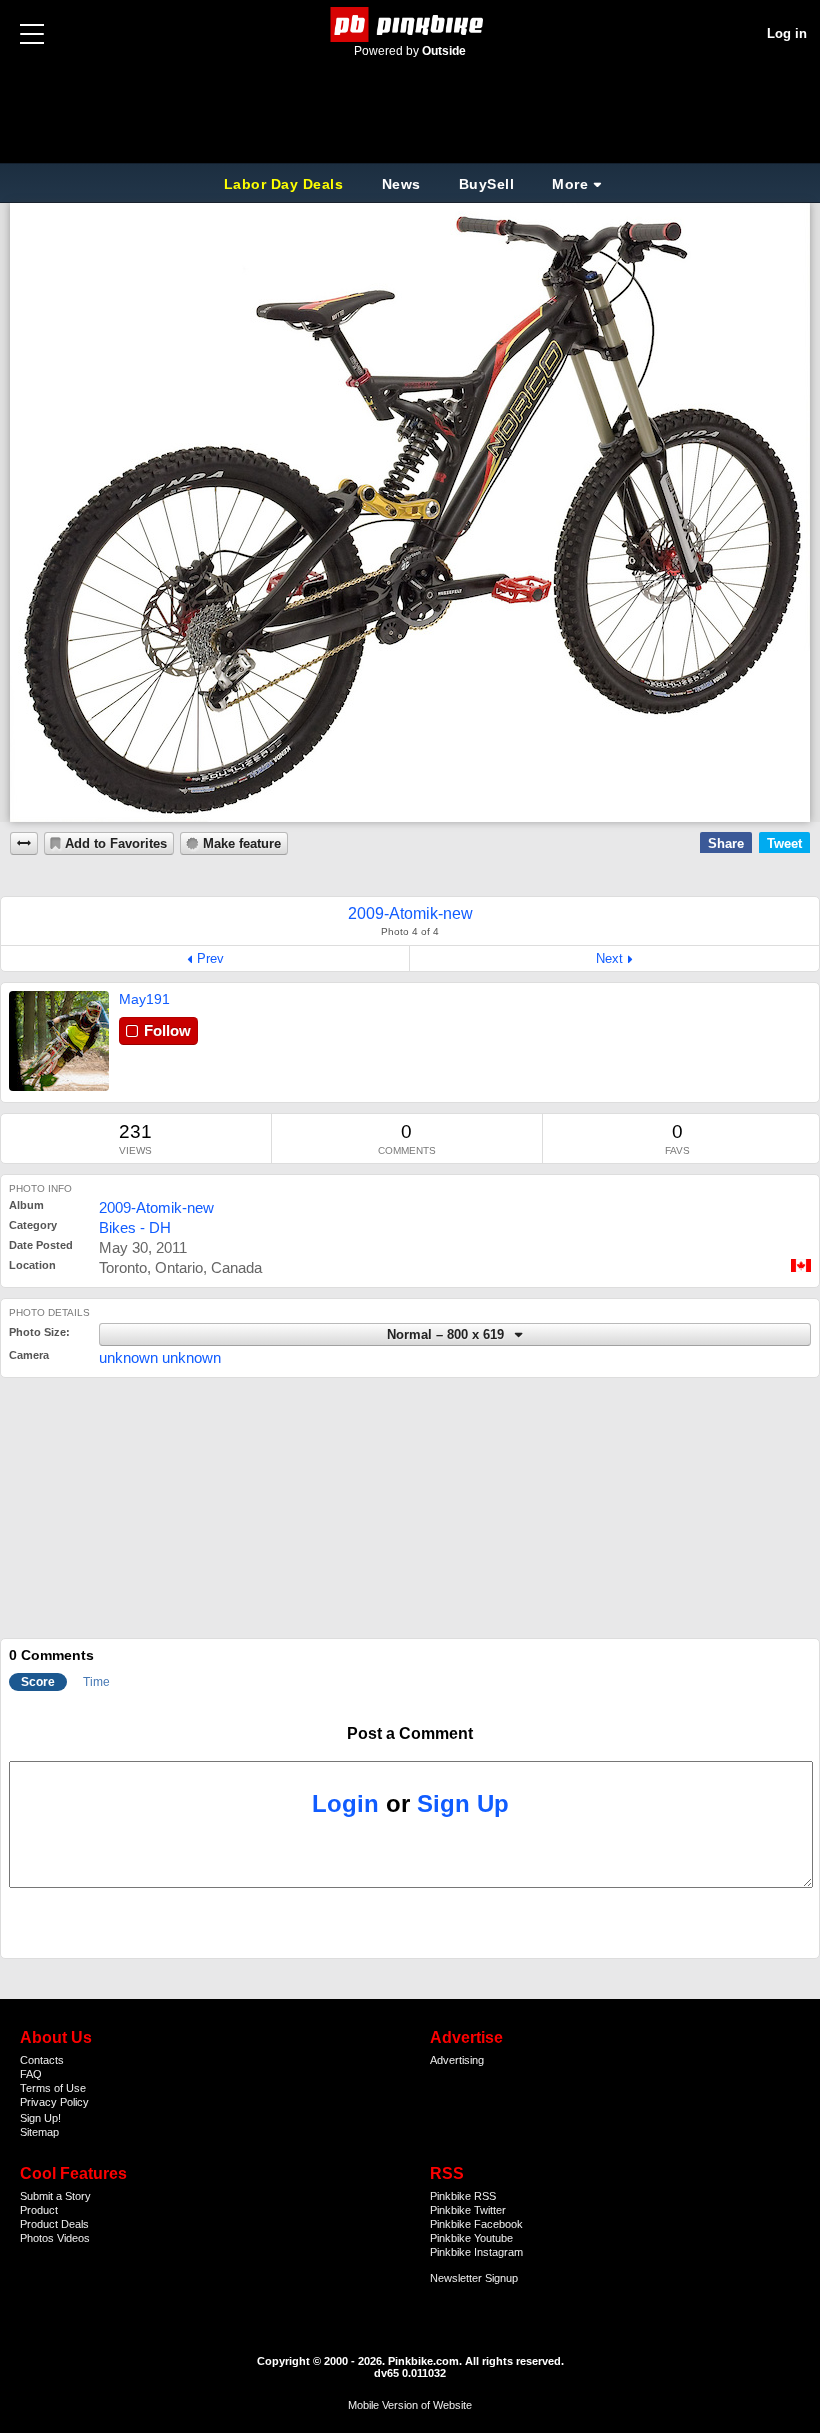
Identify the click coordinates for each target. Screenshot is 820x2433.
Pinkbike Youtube (471, 2238)
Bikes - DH (135, 1227)
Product (39, 2210)
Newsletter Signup (474, 2278)
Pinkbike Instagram (476, 2252)
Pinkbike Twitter (468, 2210)
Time (96, 1682)
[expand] (24, 843)
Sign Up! (40, 2118)
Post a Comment (410, 1733)
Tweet (784, 843)
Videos (73, 2238)
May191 (144, 999)
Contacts (42, 2060)
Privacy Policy (54, 2102)
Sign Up (463, 1803)
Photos (37, 2238)
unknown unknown (160, 1357)
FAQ (31, 2074)
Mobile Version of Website (410, 2405)
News (401, 184)
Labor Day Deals (286, 184)
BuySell (487, 184)
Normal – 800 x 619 (447, 1335)
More (570, 184)
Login (345, 1803)
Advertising (457, 2060)
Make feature (242, 844)
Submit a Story (55, 2196)
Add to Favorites (116, 844)
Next (609, 958)
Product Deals (54, 2224)
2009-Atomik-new (156, 1207)
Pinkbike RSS (463, 2196)
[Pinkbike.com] (410, 24)
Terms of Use (53, 2088)
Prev (210, 958)
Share (726, 843)
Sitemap (39, 2132)
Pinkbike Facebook (476, 2224)
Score (38, 1682)
